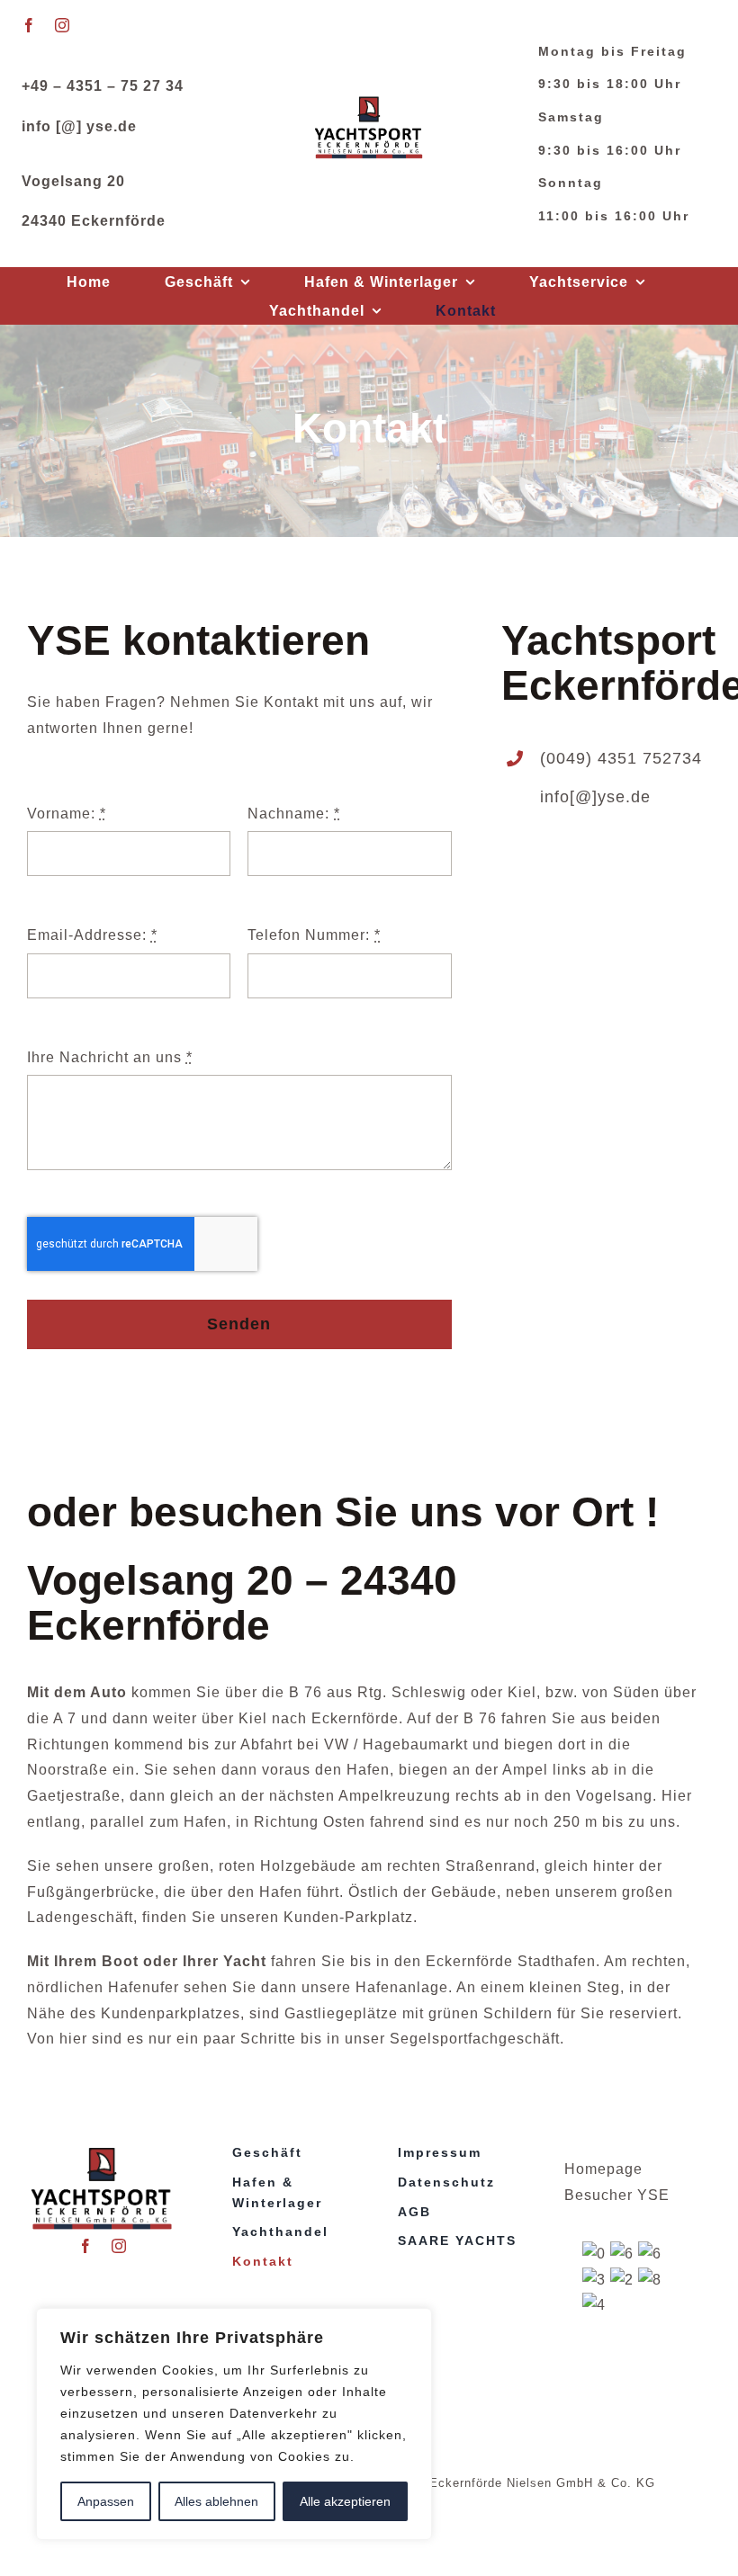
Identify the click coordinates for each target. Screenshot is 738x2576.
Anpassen (106, 2501)
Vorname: (67, 814)
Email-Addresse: (92, 935)
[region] (234, 2424)
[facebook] (29, 25)
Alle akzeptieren (345, 2501)
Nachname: (294, 814)
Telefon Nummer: (314, 935)
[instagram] (63, 25)
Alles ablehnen (216, 2501)
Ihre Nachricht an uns (110, 1057)
